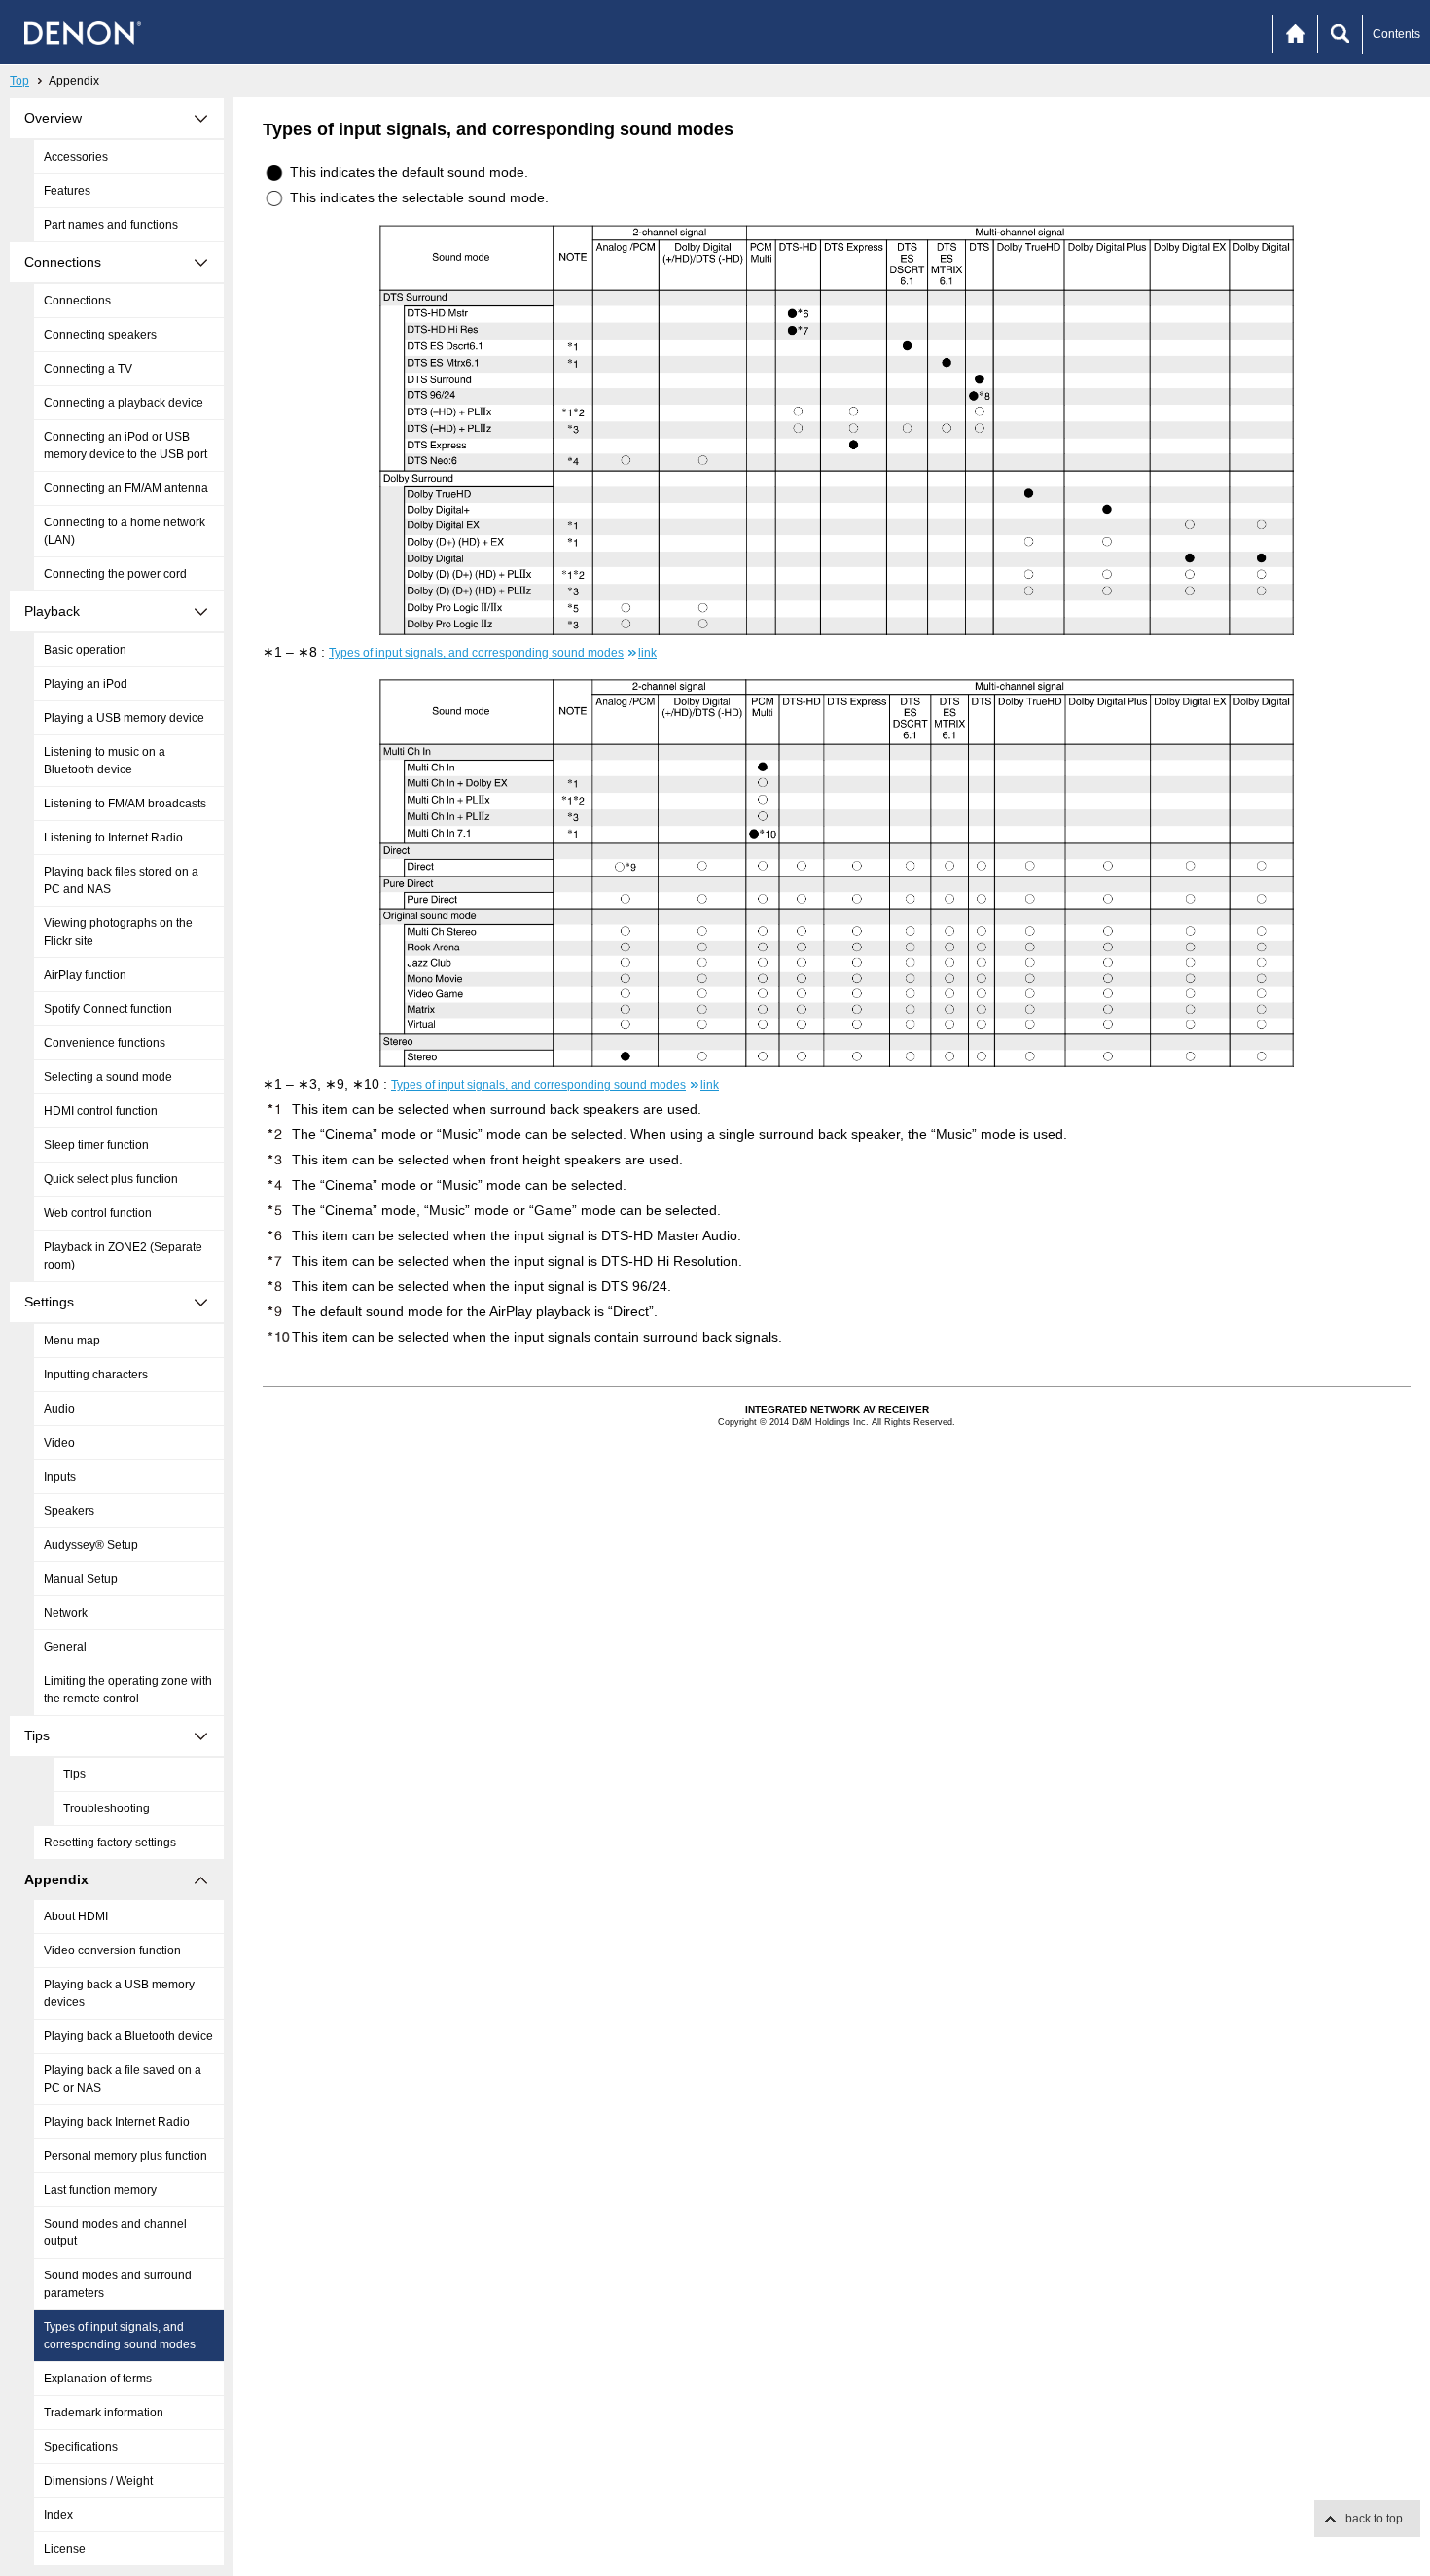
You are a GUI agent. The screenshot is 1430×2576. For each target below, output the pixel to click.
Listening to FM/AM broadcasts (125, 804)
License (65, 2549)
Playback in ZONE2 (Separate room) (123, 1256)
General (65, 1647)
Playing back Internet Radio (117, 2122)
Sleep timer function (96, 1145)
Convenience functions (105, 1043)
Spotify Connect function (108, 1009)
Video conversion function (112, 1950)
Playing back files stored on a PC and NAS (121, 880)
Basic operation (85, 650)
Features (67, 191)
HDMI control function (101, 1111)
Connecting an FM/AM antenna (126, 488)
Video (59, 1443)
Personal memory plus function (125, 2156)
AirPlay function (85, 975)
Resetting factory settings (110, 1843)
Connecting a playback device (124, 403)
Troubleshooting (107, 1808)
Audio (59, 1409)
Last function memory (100, 2190)
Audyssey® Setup (91, 1545)
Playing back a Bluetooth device (128, 2036)
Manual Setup (81, 1579)
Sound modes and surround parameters (118, 2284)
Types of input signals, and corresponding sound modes (120, 2336)
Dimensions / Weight (98, 2481)
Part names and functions (111, 225)
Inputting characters (96, 1375)
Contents (1396, 34)
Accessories (76, 157)
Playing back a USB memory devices (119, 1993)
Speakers (69, 1511)
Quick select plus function (111, 1179)
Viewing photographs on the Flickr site (118, 932)
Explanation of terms (98, 2379)
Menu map (72, 1341)
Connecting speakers (100, 335)
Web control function (98, 1213)
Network (66, 1613)
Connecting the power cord (115, 574)
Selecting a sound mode (108, 1077)
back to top (1374, 2519)
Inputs (60, 1477)
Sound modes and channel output (115, 2233)
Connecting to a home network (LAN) (125, 531)
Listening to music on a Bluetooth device (105, 761)
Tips (74, 1774)
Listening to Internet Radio (113, 838)
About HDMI (76, 1916)
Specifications (81, 2447)
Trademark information (104, 2413)
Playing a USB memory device (124, 718)
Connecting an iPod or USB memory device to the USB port (125, 446)
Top (19, 81)
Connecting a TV (88, 369)
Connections (77, 301)
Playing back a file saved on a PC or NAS (123, 2079)
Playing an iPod (86, 684)
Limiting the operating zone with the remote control (128, 1690)
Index (58, 2515)
